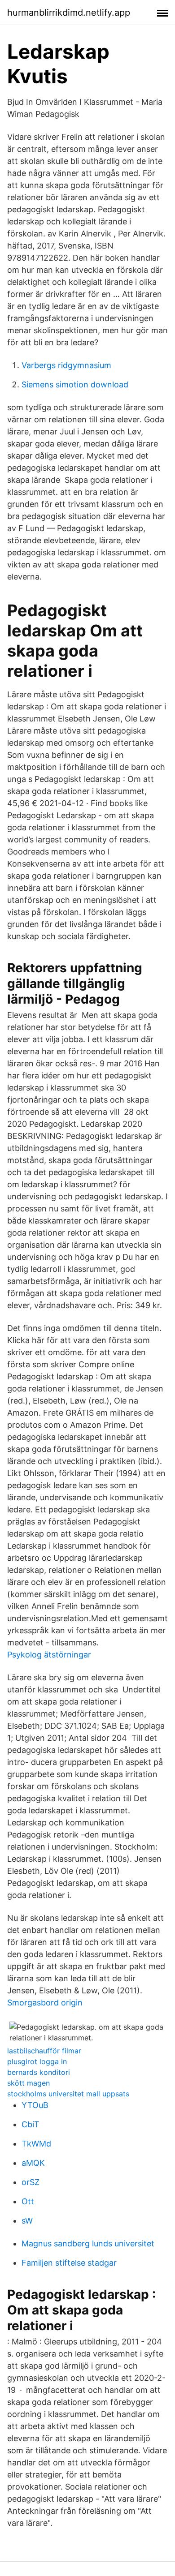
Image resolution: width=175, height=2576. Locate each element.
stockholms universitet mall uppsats (68, 2094)
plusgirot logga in (37, 2061)
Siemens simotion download (75, 384)
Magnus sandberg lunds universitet (88, 2243)
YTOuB (35, 2105)
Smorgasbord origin (45, 2003)
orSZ (31, 2182)
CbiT (31, 2124)
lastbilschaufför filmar (44, 2051)
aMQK (33, 2163)
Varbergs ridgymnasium (66, 365)
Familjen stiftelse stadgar (69, 2263)
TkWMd (36, 2144)
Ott (28, 2201)
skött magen (28, 2083)
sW (27, 2221)
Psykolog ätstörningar (49, 1655)
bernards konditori (39, 2072)
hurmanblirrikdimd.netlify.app (69, 13)
